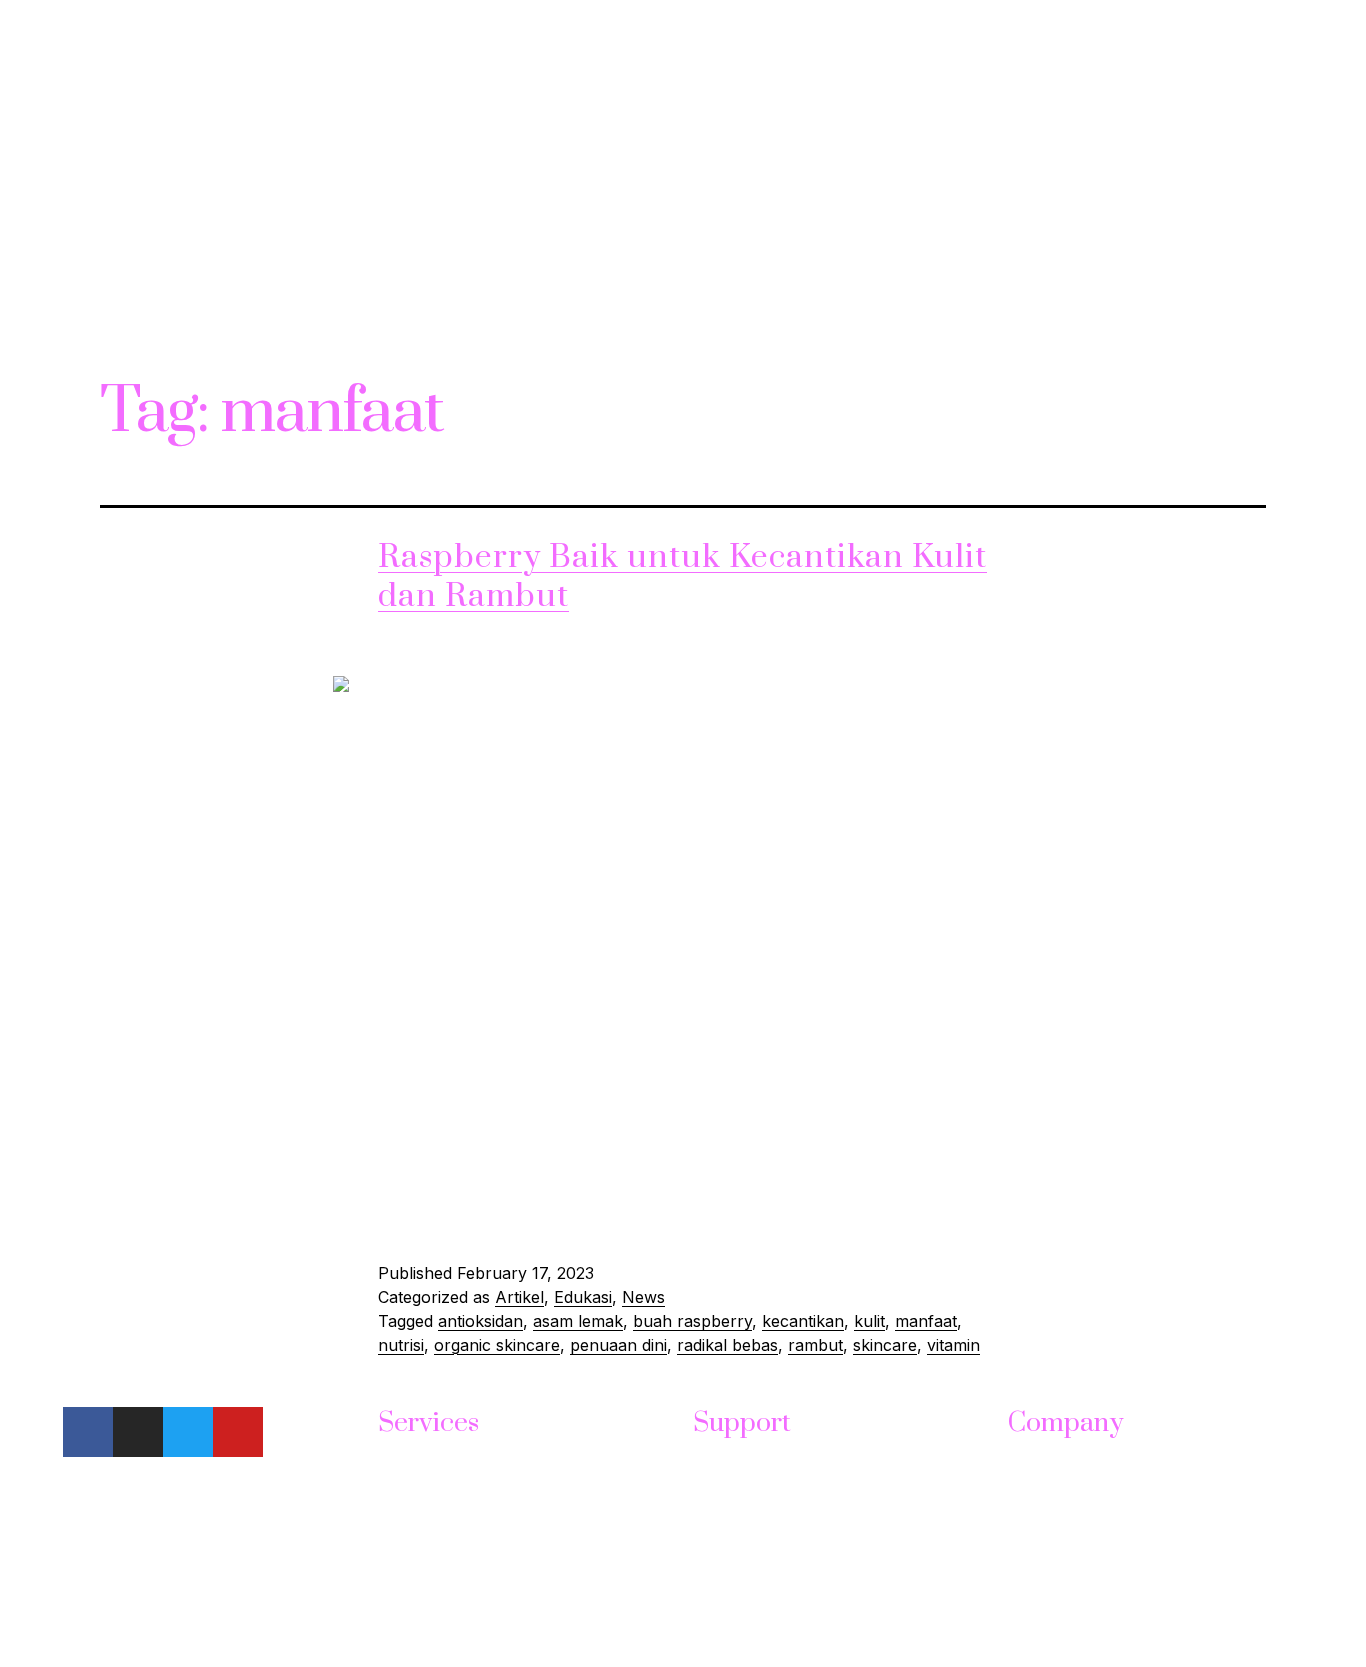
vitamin (953, 1345)
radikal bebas (727, 1345)
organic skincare (497, 1345)
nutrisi (401, 1345)
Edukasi (583, 1297)
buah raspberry (692, 1321)
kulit (869, 1321)
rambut (815, 1345)
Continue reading (443, 1217)
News (643, 1297)
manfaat (926, 1321)
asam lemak (578, 1321)
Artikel (519, 1297)
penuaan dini (618, 1345)
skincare (885, 1345)
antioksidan (480, 1321)
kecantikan (803, 1321)
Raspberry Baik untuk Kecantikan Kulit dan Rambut (682, 577)
